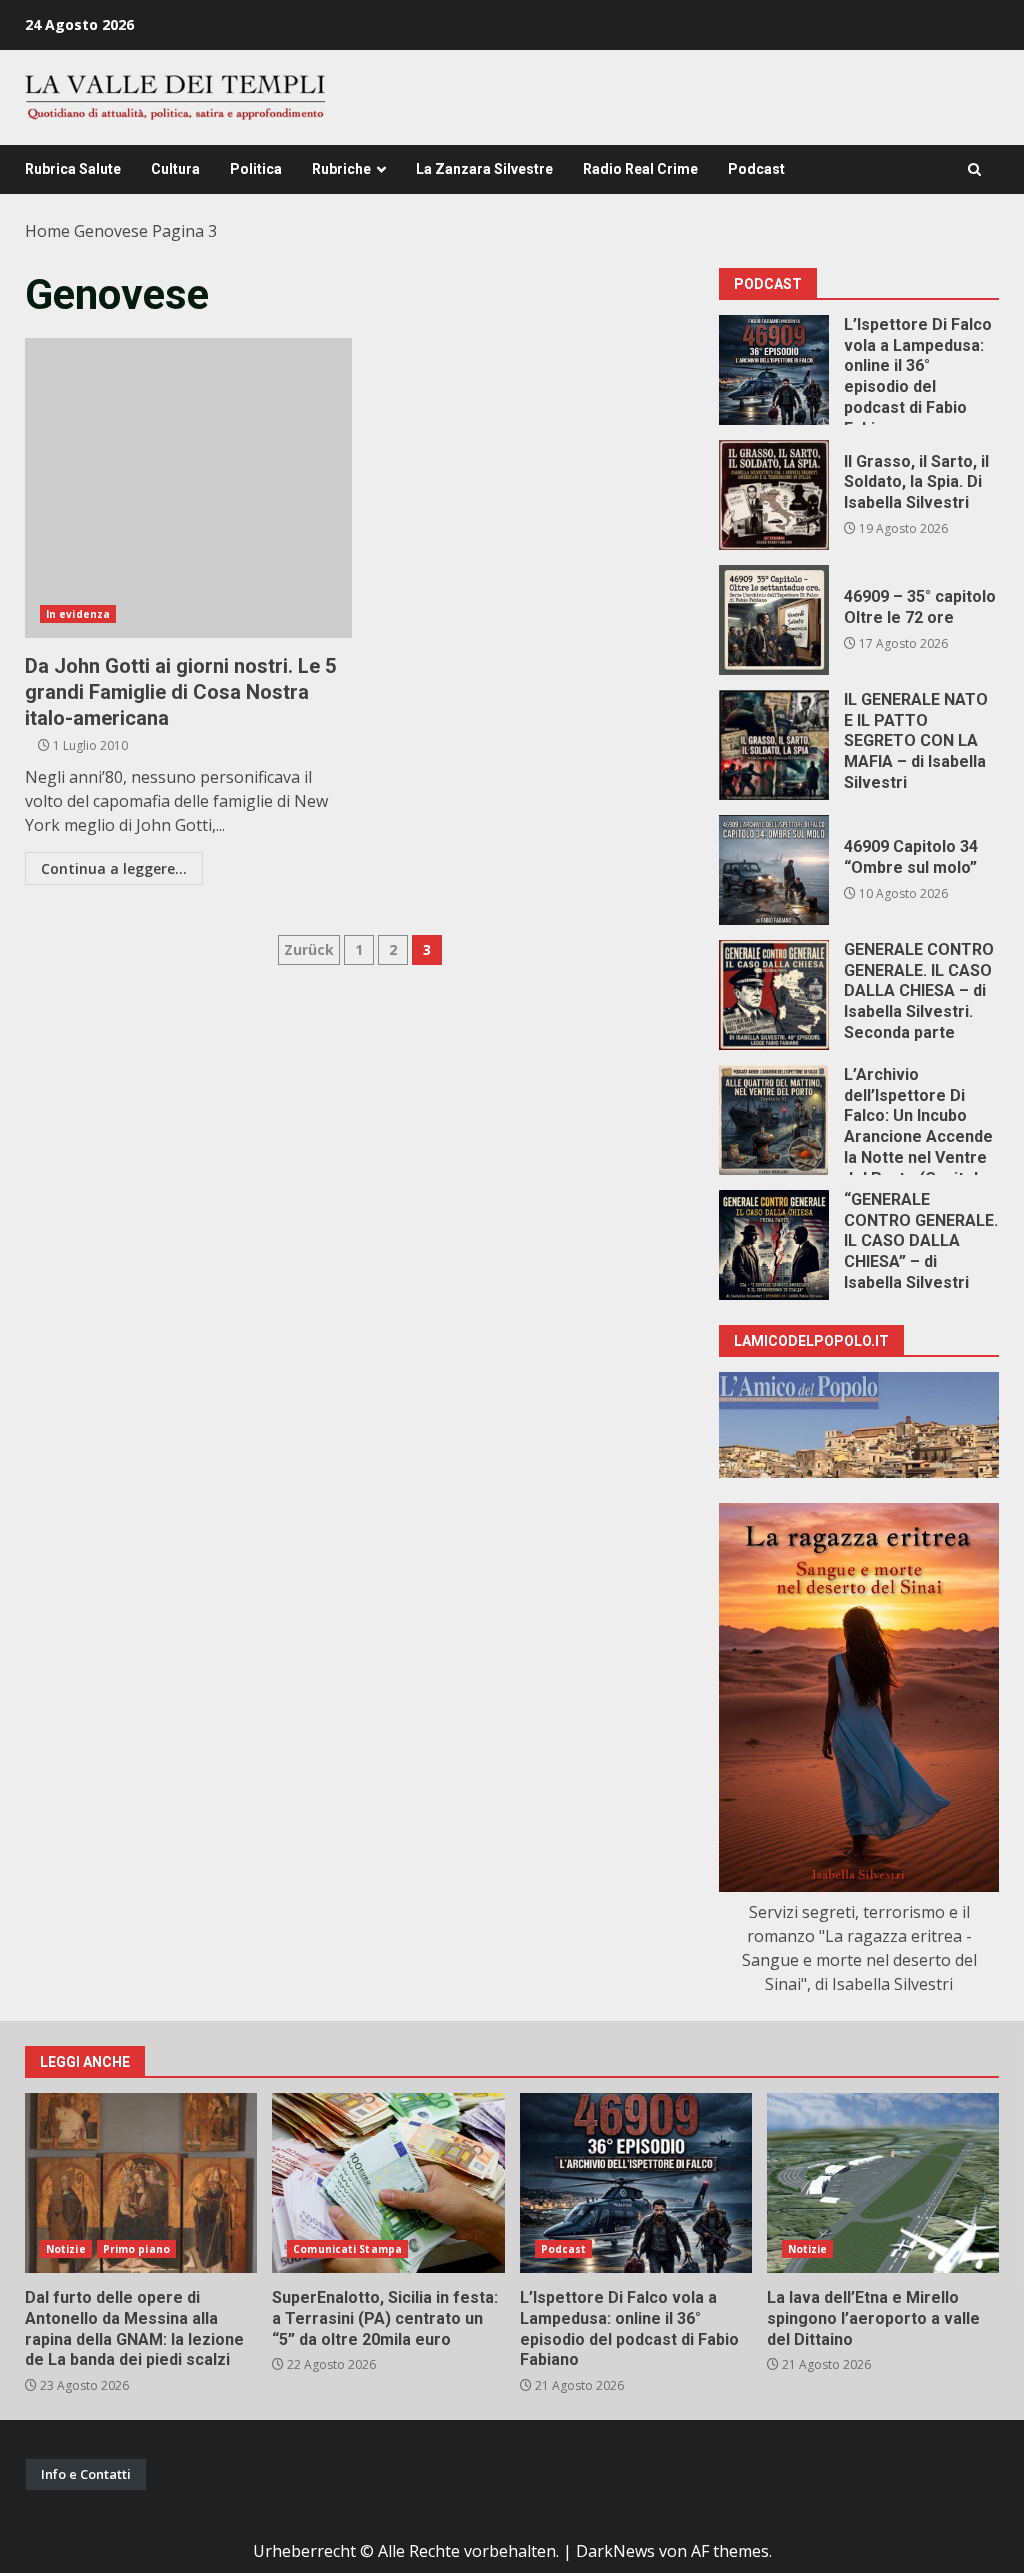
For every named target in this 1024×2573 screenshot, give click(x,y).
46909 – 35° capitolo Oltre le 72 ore (774, 620)
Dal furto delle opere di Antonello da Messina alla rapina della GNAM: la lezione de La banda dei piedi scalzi (141, 2183)
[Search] (974, 169)
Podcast (756, 169)
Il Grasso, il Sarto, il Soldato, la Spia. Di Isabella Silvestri (774, 495)
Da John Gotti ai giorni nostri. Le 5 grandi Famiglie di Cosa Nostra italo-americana (188, 488)
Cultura (175, 169)
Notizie (66, 2249)
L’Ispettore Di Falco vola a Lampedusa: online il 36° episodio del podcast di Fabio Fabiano (774, 370)
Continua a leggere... (114, 868)
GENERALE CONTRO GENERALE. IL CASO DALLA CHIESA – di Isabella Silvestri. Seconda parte (774, 995)
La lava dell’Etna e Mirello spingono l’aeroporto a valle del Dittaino (883, 2183)
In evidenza (78, 614)
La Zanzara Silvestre (484, 169)
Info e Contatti (86, 2474)
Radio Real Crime (640, 169)
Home (47, 231)
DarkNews (615, 2551)
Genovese (111, 231)
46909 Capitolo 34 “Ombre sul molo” (774, 870)
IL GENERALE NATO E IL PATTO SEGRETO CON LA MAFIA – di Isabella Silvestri (774, 745)
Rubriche (341, 169)
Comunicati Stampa (347, 2249)
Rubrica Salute (73, 169)
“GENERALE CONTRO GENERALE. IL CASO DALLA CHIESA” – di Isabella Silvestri (774, 1245)
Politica (256, 169)
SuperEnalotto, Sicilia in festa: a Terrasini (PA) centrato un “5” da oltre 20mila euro (388, 2183)
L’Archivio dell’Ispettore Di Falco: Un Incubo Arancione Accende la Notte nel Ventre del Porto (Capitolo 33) (774, 1120)
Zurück (309, 949)
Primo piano (136, 2249)
